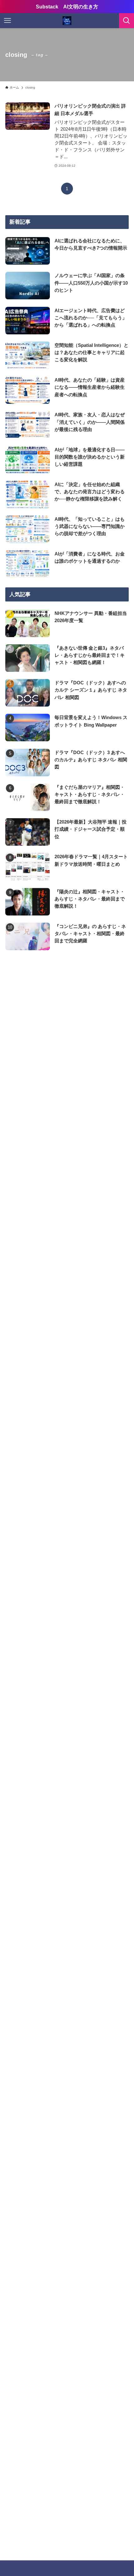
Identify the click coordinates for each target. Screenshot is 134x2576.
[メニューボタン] (7, 21)
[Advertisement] (67, 1042)
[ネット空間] (67, 21)
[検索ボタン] (127, 21)
